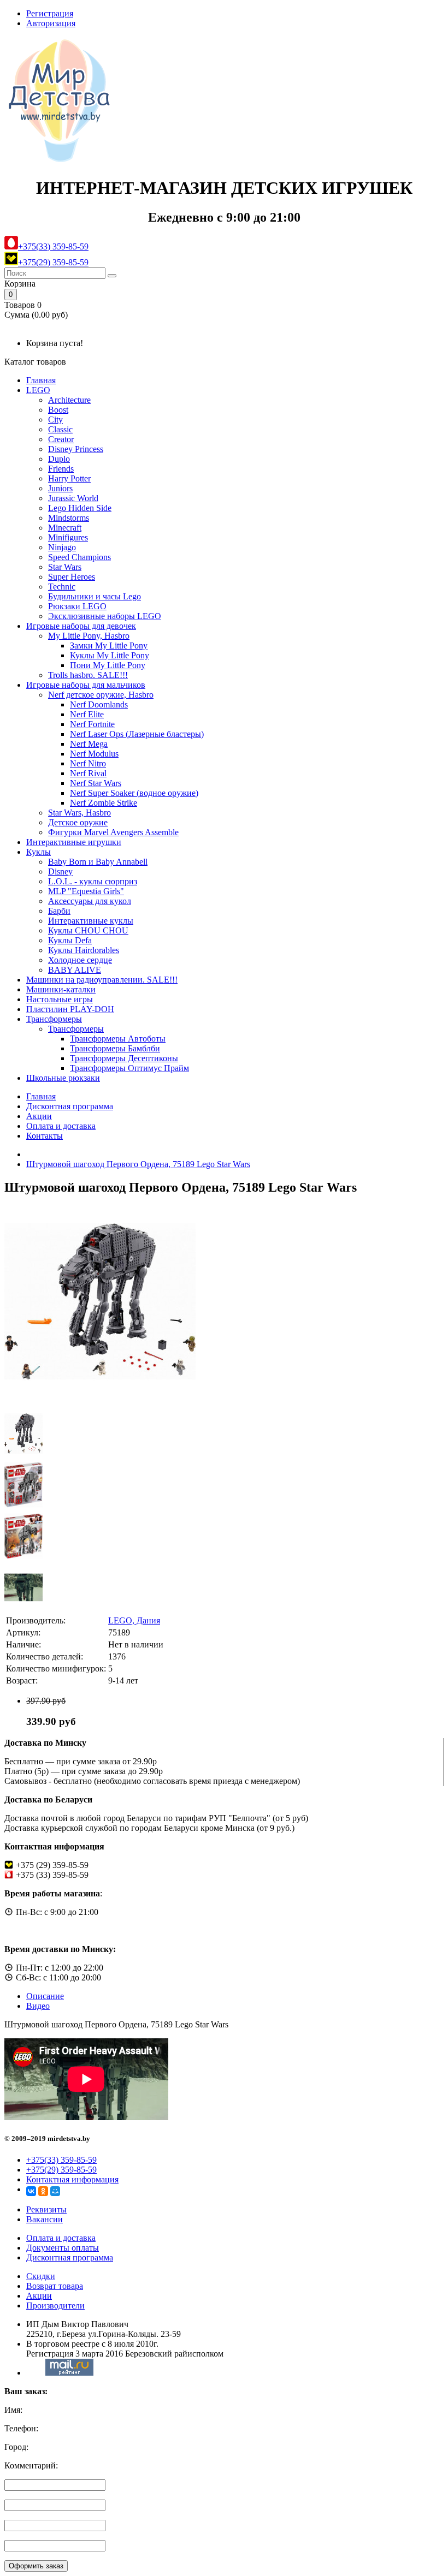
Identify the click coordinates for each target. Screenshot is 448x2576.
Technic (62, 587)
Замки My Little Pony (109, 646)
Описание (45, 1996)
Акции (39, 1116)
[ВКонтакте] (31, 2191)
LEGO (38, 390)
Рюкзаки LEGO (77, 606)
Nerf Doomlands (99, 704)
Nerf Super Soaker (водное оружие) (134, 793)
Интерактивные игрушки (74, 842)
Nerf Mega (89, 744)
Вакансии (45, 2219)
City (55, 420)
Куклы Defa (70, 940)
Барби (59, 911)
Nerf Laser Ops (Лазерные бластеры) (137, 734)
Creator (61, 439)
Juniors (60, 488)
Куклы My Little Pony (110, 655)
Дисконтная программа (70, 1106)
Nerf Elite (87, 714)
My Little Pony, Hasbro (89, 636)
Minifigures (68, 537)
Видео (38, 2006)
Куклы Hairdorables (84, 950)
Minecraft (65, 528)
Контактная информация (72, 2179)
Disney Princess (76, 449)
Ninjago (62, 547)
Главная (41, 380)
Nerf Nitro (88, 763)
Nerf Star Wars (96, 783)
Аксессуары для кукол (90, 901)
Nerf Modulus (94, 754)
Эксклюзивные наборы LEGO (105, 616)
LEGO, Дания (134, 1620)
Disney (60, 871)
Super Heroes (72, 577)
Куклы (39, 852)
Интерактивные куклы (91, 921)
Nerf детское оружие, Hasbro (101, 695)
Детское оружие (78, 822)
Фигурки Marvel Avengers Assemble (113, 832)
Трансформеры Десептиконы (124, 1058)
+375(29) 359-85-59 (53, 262)
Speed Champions (79, 557)
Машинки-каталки (61, 989)
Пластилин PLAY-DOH (70, 1009)
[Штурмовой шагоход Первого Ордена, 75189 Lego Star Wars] (100, 1394)
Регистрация (50, 13)
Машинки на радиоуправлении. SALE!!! (102, 980)
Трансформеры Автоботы (118, 1039)
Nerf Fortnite (92, 724)
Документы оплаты (63, 2248)
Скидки (41, 2276)
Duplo (59, 459)
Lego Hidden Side (80, 508)
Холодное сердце (80, 960)
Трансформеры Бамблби (115, 1048)
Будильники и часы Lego (95, 596)
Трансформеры (54, 1019)
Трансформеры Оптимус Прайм (129, 1068)
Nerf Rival (88, 773)
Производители (55, 2306)
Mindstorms (69, 518)
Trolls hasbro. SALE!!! (88, 675)
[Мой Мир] (55, 2191)
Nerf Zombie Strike (104, 803)
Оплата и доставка (61, 1126)
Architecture (69, 400)
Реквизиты (46, 2209)
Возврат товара (55, 2286)
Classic (60, 429)
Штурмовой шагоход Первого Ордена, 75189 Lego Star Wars (138, 1164)
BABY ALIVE (75, 970)
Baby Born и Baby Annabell (98, 862)
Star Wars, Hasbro (79, 813)
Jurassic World (73, 498)
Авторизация (51, 23)
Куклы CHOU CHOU (88, 930)
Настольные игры (60, 999)
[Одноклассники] (43, 2191)
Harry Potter (69, 478)
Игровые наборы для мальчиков (86, 685)
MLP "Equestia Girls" (86, 891)
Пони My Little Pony (108, 665)
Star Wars (65, 567)
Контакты (45, 1136)
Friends (61, 469)
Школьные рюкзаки (63, 1078)
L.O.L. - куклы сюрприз (93, 881)
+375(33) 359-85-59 (53, 246)
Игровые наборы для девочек (81, 626)
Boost (58, 410)
